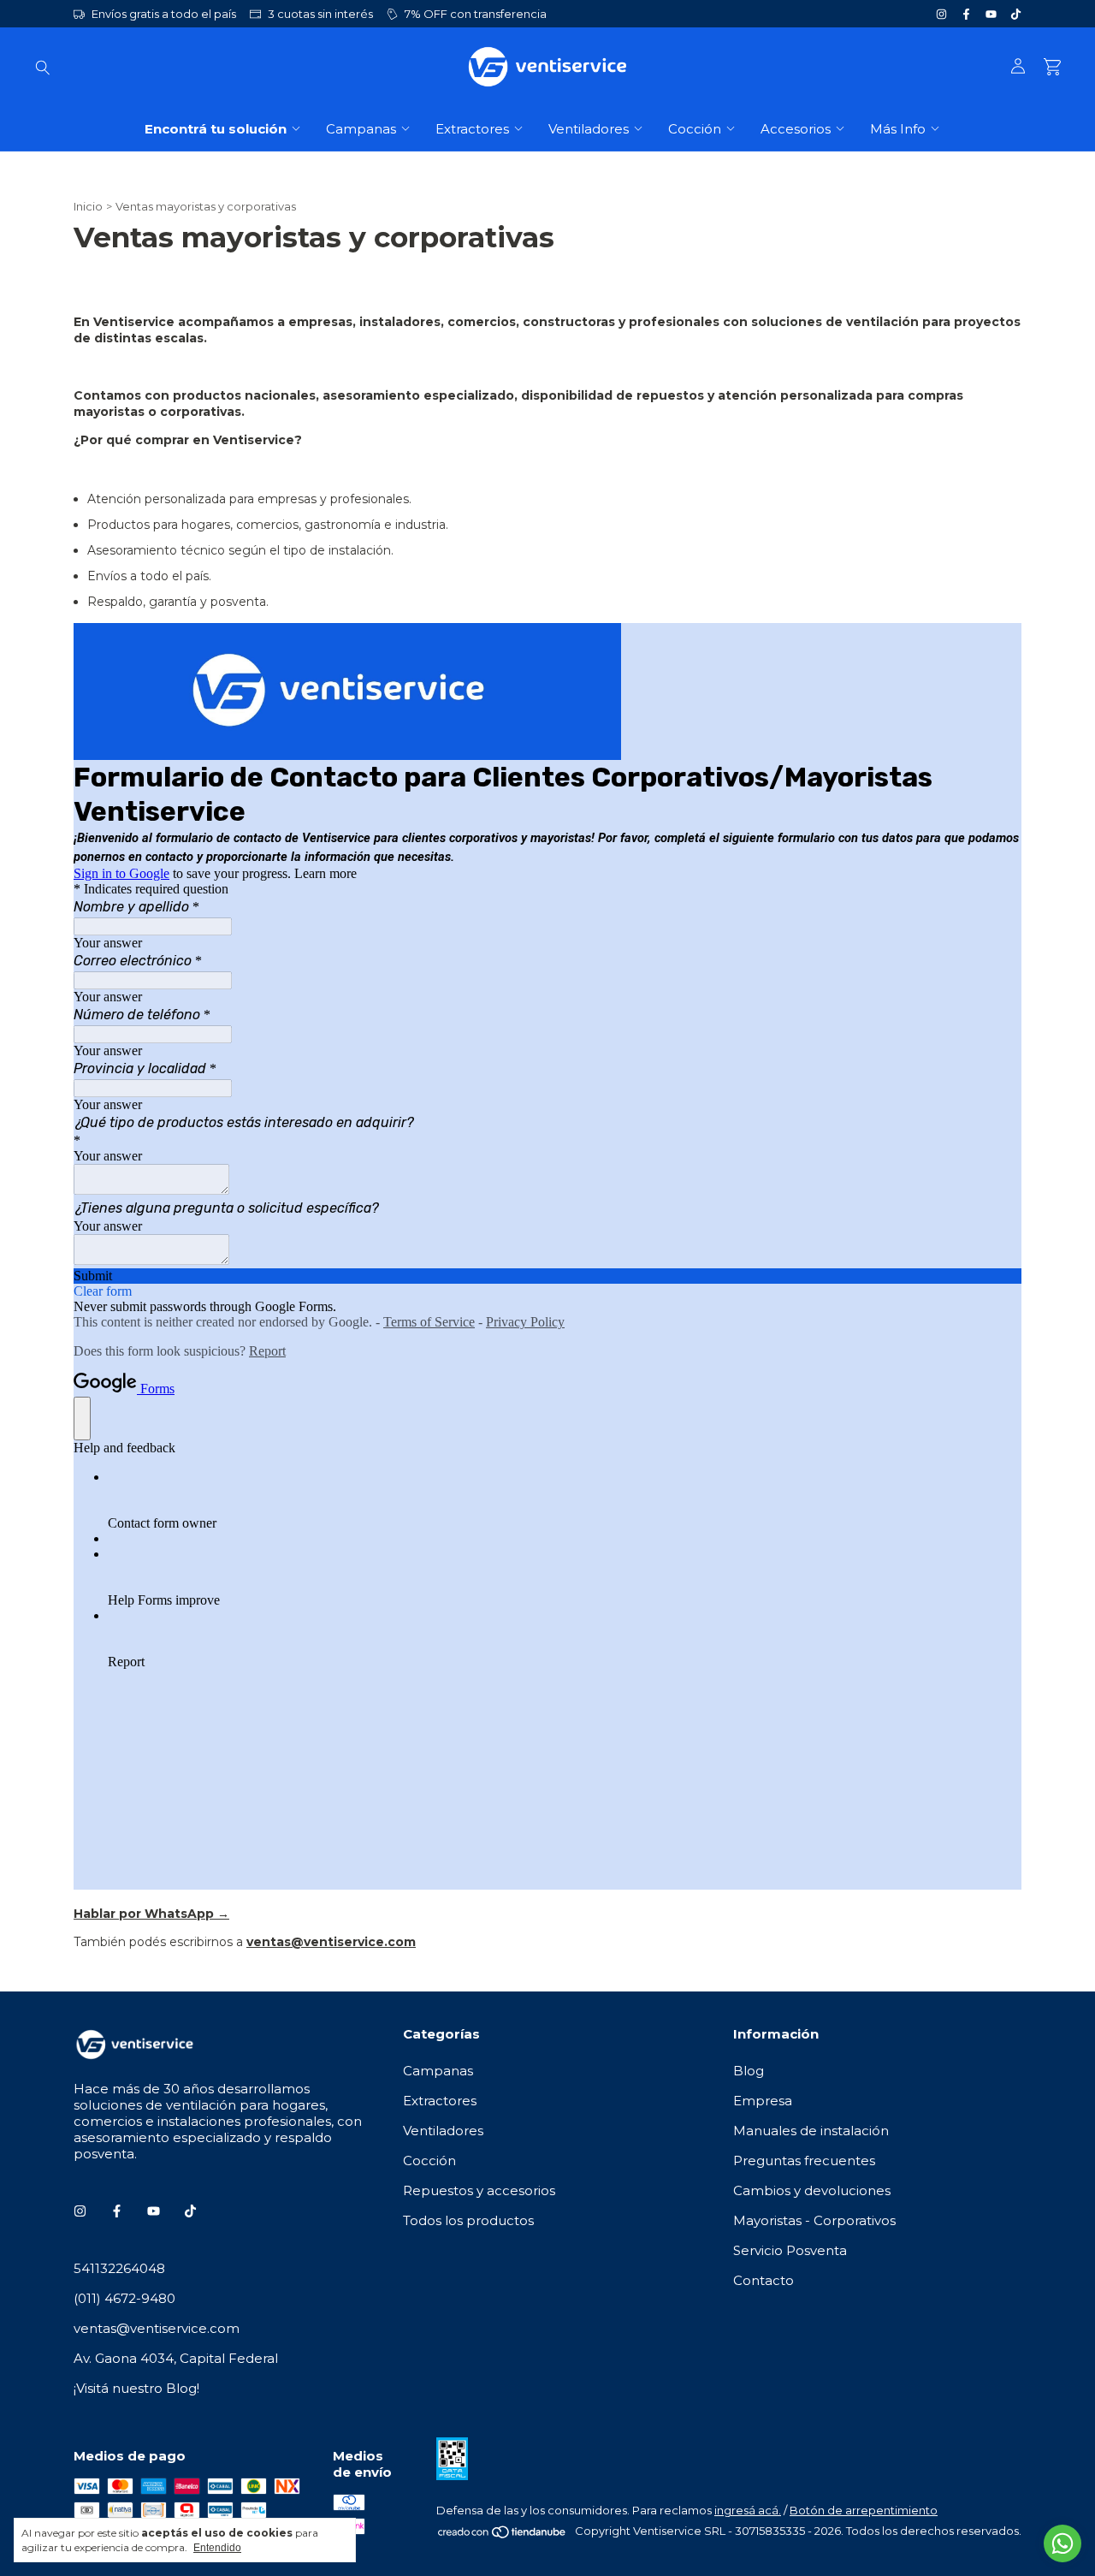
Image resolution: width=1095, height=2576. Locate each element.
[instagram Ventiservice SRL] (941, 14)
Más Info (898, 129)
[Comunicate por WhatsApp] (1062, 2543)
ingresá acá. (748, 2510)
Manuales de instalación (811, 2131)
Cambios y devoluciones (812, 2190)
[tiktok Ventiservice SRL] (1016, 14)
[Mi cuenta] (1018, 67)
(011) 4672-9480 (124, 2298)
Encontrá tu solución (216, 129)
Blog (749, 2071)
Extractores (472, 129)
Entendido (217, 2548)
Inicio (88, 206)
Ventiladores (589, 129)
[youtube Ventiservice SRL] (991, 14)
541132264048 (119, 2268)
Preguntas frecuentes (804, 2161)
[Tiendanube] (503, 2535)
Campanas (361, 129)
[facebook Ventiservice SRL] (966, 14)
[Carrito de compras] (1052, 67)
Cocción (695, 129)
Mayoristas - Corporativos (814, 2220)
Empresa (763, 2101)
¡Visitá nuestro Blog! (136, 2388)
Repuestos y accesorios (479, 2190)
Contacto (764, 2280)
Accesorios (796, 129)
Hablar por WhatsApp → (151, 1914)
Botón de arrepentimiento (864, 2510)
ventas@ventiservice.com (157, 2328)
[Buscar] (43, 67)
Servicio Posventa (790, 2250)
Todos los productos (468, 2220)
